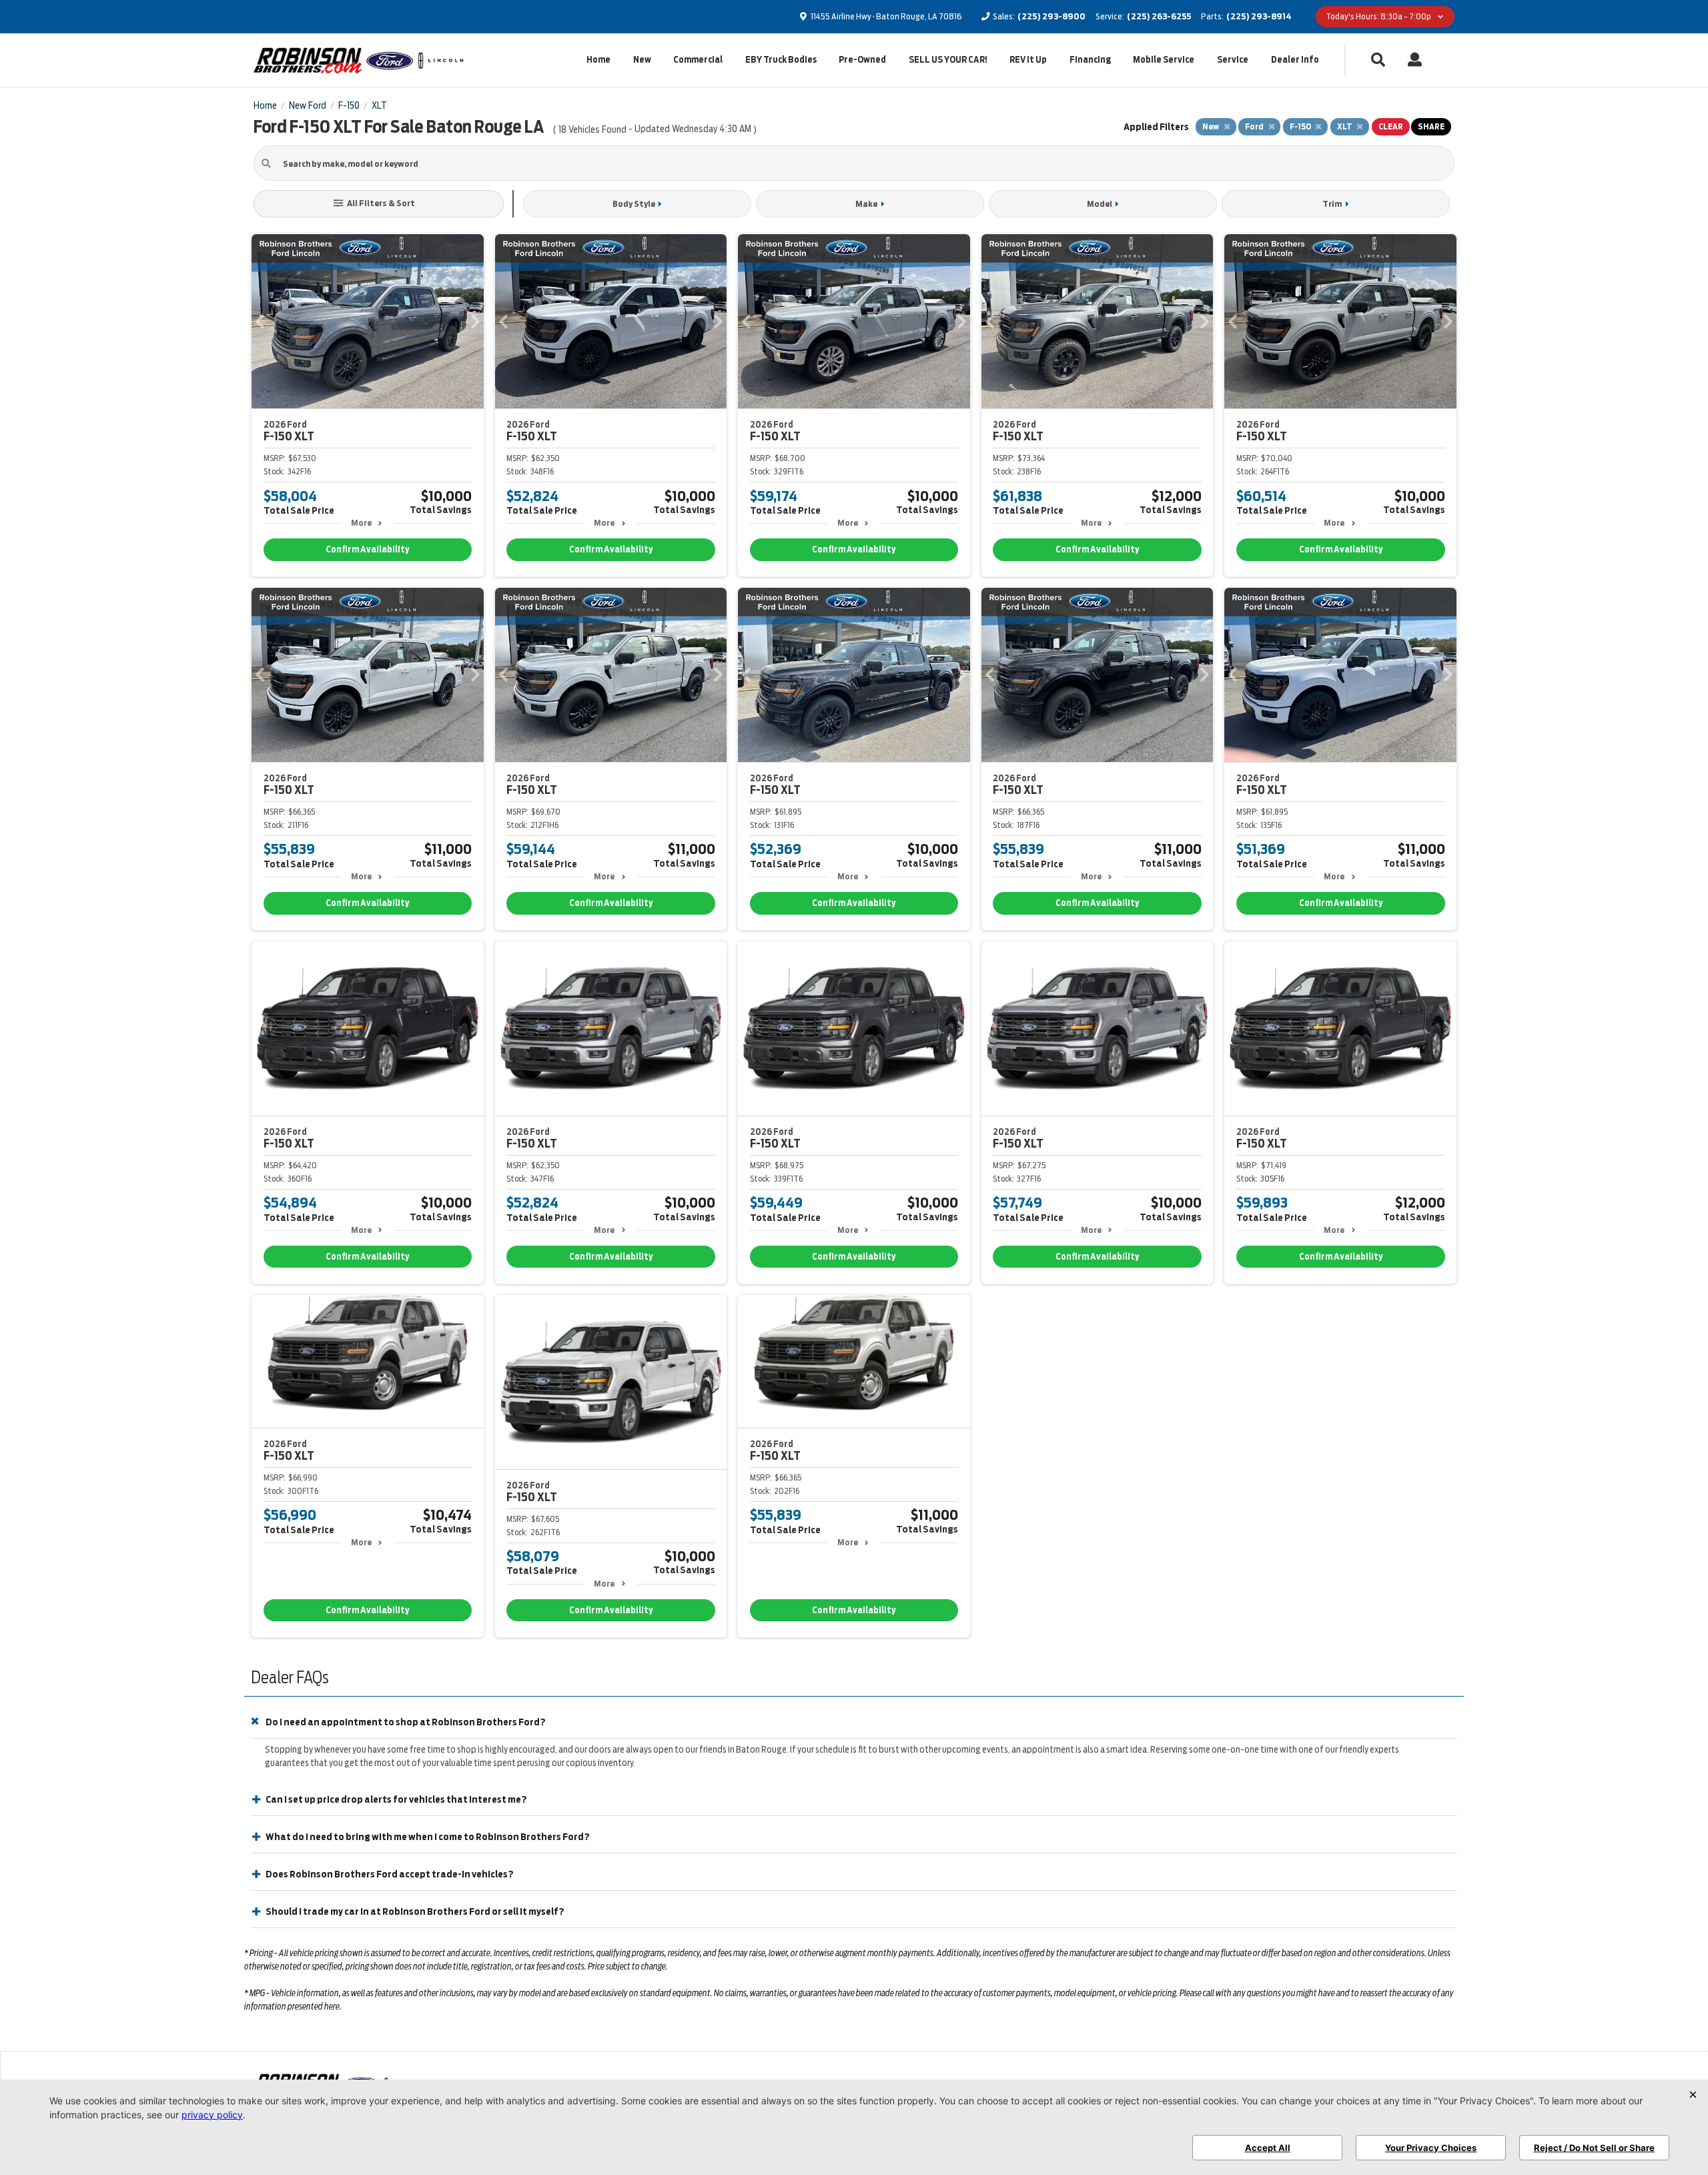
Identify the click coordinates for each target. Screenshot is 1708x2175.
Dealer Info (1295, 60)
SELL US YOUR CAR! (948, 60)
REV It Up (1028, 60)
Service (1233, 60)
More (361, 523)
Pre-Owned (862, 60)
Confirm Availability (367, 549)
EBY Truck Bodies (781, 60)
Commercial (698, 60)
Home (598, 60)
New (642, 60)
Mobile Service (1164, 60)
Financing (1090, 60)
